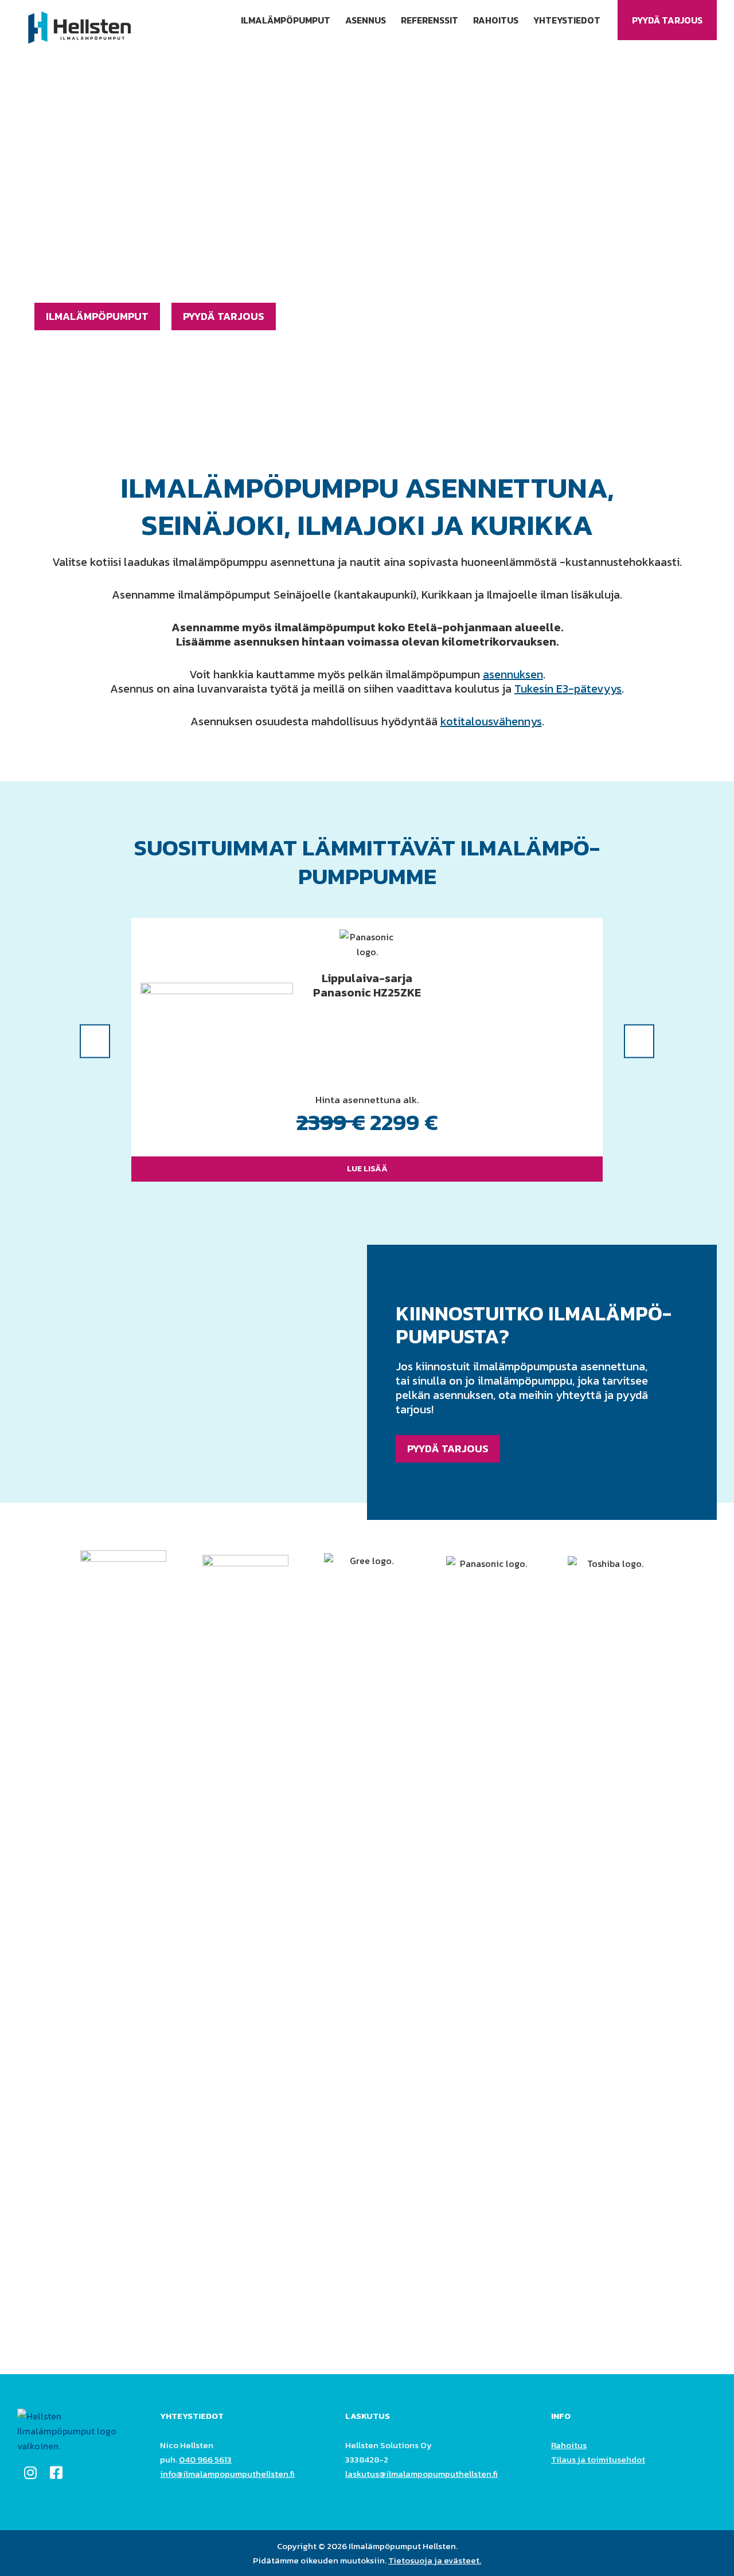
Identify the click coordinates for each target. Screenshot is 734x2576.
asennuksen (513, 674)
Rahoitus (496, 20)
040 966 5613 (205, 2459)
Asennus (366, 20)
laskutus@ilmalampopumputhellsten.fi (421, 2474)
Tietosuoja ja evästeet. (435, 2560)
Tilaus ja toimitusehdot (598, 2459)
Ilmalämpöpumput (286, 20)
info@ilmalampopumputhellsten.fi (227, 2474)
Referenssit (430, 20)
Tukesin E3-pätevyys (568, 689)
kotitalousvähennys (491, 721)
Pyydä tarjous (667, 20)
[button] (95, 1041)
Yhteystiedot (567, 20)
